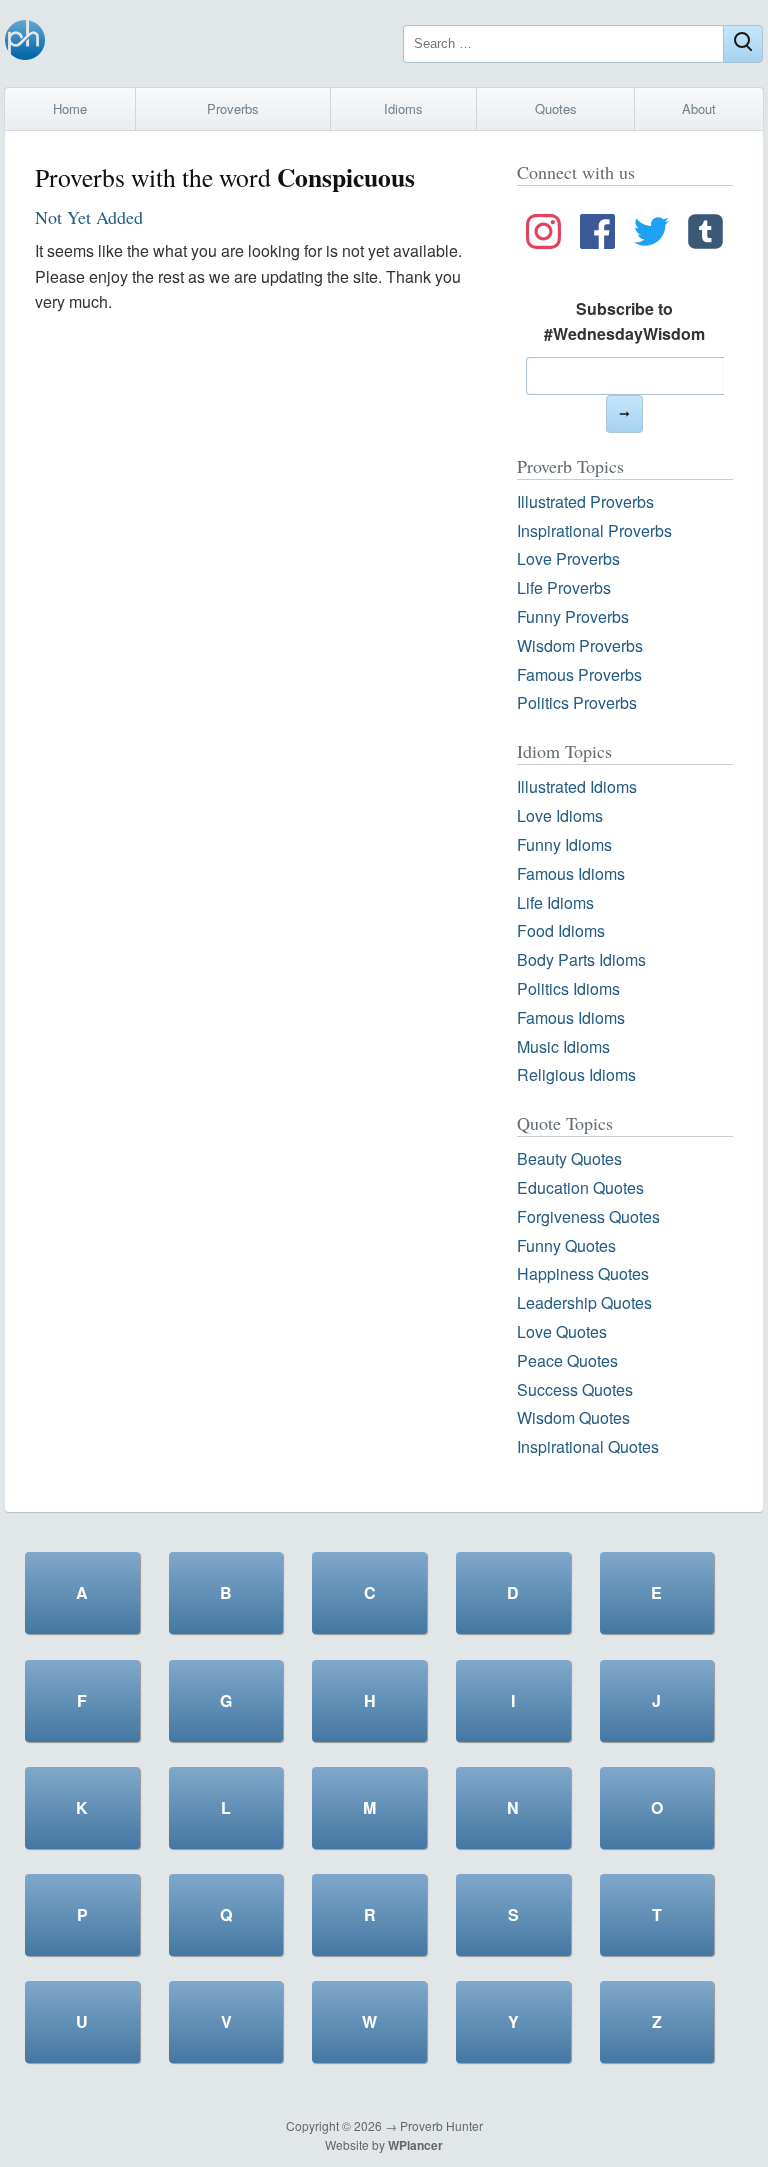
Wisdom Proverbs (580, 645)
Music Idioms (563, 1046)
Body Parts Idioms (581, 959)
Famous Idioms (571, 873)
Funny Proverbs (573, 616)
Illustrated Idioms (577, 786)
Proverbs (233, 108)
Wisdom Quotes (573, 1417)
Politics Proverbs (577, 702)
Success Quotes (575, 1389)
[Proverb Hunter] (25, 43)
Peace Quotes (567, 1360)
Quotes (556, 108)
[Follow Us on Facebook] (597, 235)
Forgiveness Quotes (588, 1216)
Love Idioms (560, 815)
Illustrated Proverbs (585, 501)
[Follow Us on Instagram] (543, 235)
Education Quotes (580, 1187)
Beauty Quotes (569, 1158)
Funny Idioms (564, 844)
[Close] (743, 44)
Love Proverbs (568, 558)
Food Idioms (561, 930)
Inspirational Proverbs (594, 530)
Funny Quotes (566, 1245)
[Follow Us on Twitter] (651, 235)
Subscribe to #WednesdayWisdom (624, 321)
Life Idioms (555, 902)
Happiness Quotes (583, 1273)
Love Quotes (562, 1331)
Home (70, 108)
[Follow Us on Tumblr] (705, 235)
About (699, 108)
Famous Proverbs (579, 674)
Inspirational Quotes (588, 1446)
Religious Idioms (576, 1074)
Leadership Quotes (584, 1302)
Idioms (403, 108)
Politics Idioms (568, 988)
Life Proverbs (564, 587)
